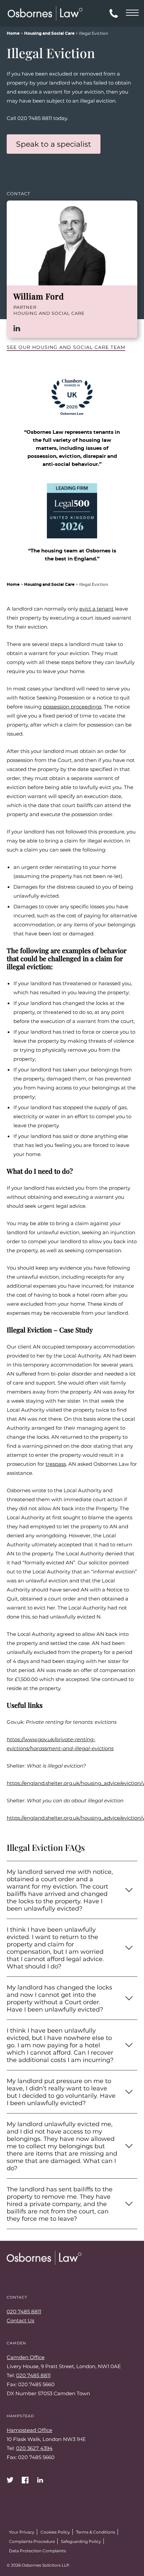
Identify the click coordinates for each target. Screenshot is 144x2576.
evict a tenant (96, 609)
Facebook (25, 2480)
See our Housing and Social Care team (66, 347)
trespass (56, 1464)
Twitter (10, 2480)
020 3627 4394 (34, 2448)
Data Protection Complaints (38, 2551)
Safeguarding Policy (81, 2541)
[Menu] (132, 12)
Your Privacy (22, 2532)
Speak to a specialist (54, 144)
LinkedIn (17, 328)
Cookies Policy (55, 2532)
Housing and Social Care (49, 33)
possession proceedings (72, 706)
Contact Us (20, 2320)
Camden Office (26, 2357)
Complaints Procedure (32, 2541)
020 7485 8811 (24, 2311)
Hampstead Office (29, 2430)
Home (13, 33)
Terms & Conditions (96, 2532)
